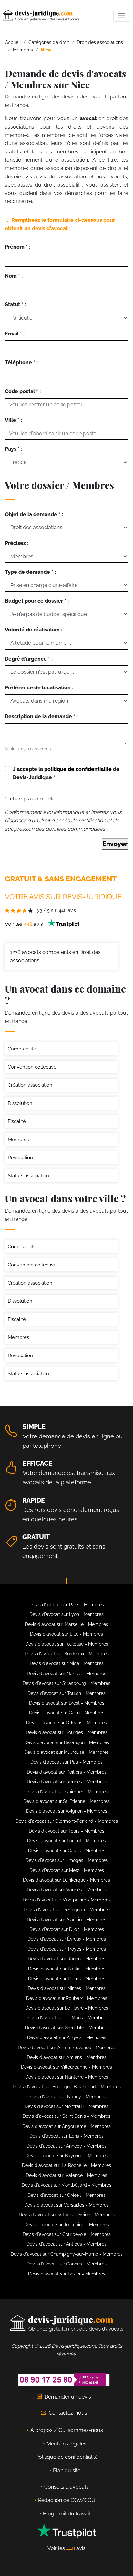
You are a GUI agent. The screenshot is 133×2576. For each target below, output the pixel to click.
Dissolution (20, 1103)
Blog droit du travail (66, 2514)
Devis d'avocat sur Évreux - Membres (67, 1939)
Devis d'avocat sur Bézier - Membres (67, 2274)
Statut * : (15, 305)
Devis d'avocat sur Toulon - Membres (66, 1693)
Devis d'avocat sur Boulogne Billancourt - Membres (67, 2087)
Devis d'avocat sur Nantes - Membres (66, 1674)
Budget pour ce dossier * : (37, 601)
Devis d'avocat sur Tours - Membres (66, 1831)
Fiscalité (17, 1121)
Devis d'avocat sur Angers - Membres (67, 2037)
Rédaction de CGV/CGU (67, 2500)
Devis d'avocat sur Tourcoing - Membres (67, 2225)
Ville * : (13, 420)
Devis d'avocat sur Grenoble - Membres (67, 2028)
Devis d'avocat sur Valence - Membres (66, 2175)
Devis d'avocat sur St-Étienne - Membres (66, 1801)
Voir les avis (25, 924)
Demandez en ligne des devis (40, 97)
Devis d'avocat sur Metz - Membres (67, 1870)
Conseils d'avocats (66, 2487)
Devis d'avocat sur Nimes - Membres (67, 1988)
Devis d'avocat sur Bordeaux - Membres (67, 1654)
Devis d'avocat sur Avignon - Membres (67, 1811)
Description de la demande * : (41, 716)
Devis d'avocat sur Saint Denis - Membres (66, 2116)
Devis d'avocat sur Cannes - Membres (66, 2264)
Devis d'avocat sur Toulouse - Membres (67, 1644)
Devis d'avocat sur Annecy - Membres (66, 2146)
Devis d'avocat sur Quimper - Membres (67, 1792)
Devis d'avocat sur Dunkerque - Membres (66, 1880)
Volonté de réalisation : (34, 630)
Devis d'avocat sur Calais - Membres (67, 1851)
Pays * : (14, 449)
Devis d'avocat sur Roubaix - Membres (67, 1998)
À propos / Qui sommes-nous (67, 2430)
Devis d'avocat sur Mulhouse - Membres (66, 1752)
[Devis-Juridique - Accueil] (41, 16)
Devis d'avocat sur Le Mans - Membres (66, 2018)
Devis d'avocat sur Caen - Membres (67, 1713)
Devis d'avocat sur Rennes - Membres (67, 1782)
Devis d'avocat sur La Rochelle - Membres (66, 2165)
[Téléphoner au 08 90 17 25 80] (64, 2379)
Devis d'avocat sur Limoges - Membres (67, 1860)
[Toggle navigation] (122, 16)
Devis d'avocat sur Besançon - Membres (67, 1742)
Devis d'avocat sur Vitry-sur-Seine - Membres (67, 2215)
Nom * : (14, 276)
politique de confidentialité (78, 769)
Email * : (15, 334)
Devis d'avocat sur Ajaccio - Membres (66, 1920)
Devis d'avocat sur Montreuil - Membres (66, 2106)
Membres (18, 1140)
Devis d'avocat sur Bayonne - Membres (66, 2156)
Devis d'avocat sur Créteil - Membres (66, 2195)
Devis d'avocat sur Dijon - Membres (67, 1929)
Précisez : (17, 543)
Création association (30, 1085)
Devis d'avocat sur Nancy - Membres (66, 2097)
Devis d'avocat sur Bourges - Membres (67, 1732)
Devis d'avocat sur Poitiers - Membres (67, 1772)
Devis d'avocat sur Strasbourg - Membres (66, 1683)
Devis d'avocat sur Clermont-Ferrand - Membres (67, 1821)
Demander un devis (68, 2397)
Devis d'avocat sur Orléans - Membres (66, 1723)
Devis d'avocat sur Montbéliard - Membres (66, 2185)
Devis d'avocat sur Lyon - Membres (66, 1614)
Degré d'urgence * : (29, 659)
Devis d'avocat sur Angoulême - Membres (66, 2126)
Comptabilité (22, 1049)
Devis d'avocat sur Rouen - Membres (66, 1959)
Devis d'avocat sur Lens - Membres (66, 2136)
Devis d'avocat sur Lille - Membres (66, 1634)
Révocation (20, 1158)
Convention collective (32, 1067)
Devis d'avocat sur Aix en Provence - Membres (67, 2048)
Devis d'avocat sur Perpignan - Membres (66, 1910)
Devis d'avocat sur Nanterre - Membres (67, 2077)
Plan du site (67, 2471)
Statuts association (28, 1176)
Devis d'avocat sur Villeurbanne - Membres (66, 2067)
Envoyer (115, 844)
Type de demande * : (30, 572)
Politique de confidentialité (67, 2457)
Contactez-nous (68, 2413)
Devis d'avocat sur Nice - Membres (67, 1663)
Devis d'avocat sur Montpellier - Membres (67, 1900)
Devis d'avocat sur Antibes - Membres (66, 2244)
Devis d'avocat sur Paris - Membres (67, 1605)
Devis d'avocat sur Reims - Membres (67, 1979)
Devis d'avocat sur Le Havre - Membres (67, 2008)
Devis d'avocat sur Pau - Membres (66, 1762)
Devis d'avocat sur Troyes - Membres (67, 1949)
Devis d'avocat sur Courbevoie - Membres (67, 2234)
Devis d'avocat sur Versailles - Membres (66, 2205)
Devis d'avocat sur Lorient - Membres (66, 1841)
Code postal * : (23, 391)
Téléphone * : (21, 363)
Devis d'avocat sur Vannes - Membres (67, 1890)
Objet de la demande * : (34, 514)
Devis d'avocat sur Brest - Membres (67, 1703)
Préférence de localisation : (39, 688)
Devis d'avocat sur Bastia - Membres (67, 1969)
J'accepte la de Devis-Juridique (66, 773)
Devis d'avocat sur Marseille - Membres (66, 1624)
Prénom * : (18, 247)
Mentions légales (66, 2444)
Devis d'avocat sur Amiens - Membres (67, 2057)
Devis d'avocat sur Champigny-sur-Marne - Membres (67, 2254)
